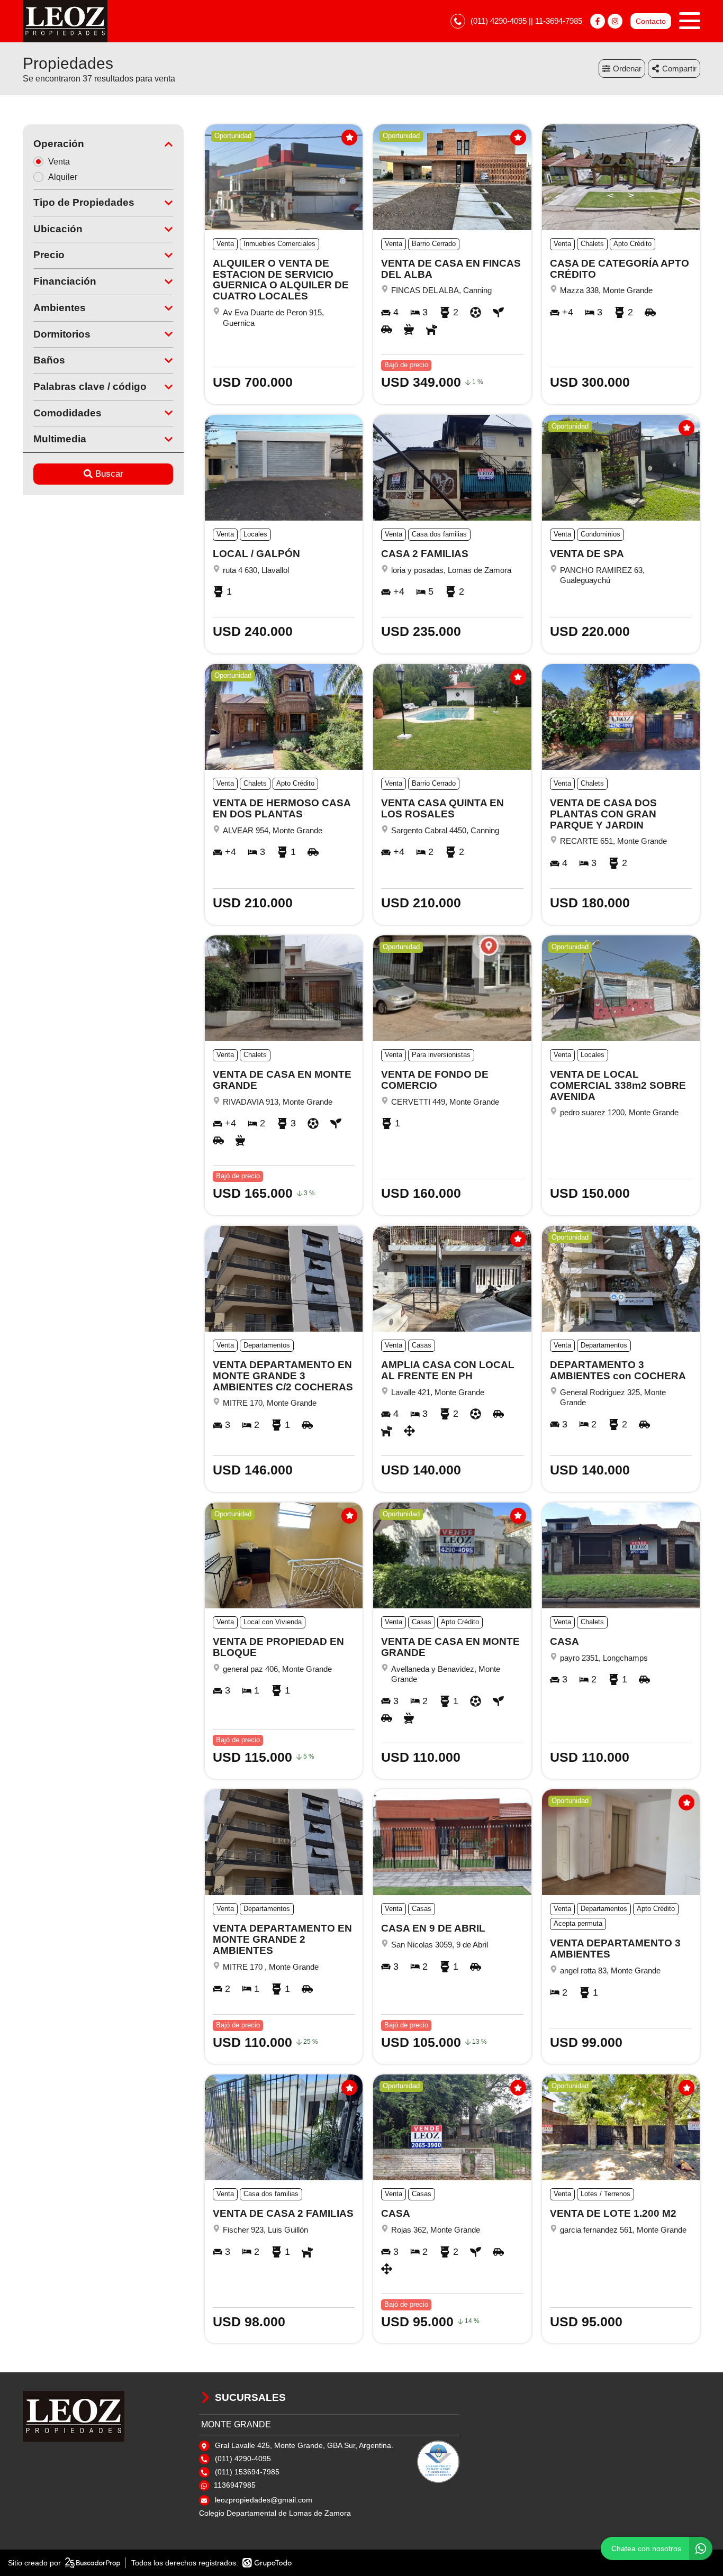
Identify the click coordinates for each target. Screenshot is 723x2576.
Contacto (651, 21)
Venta (59, 162)
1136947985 (235, 2485)
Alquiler (63, 177)
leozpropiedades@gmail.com (264, 2500)
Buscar (109, 474)
